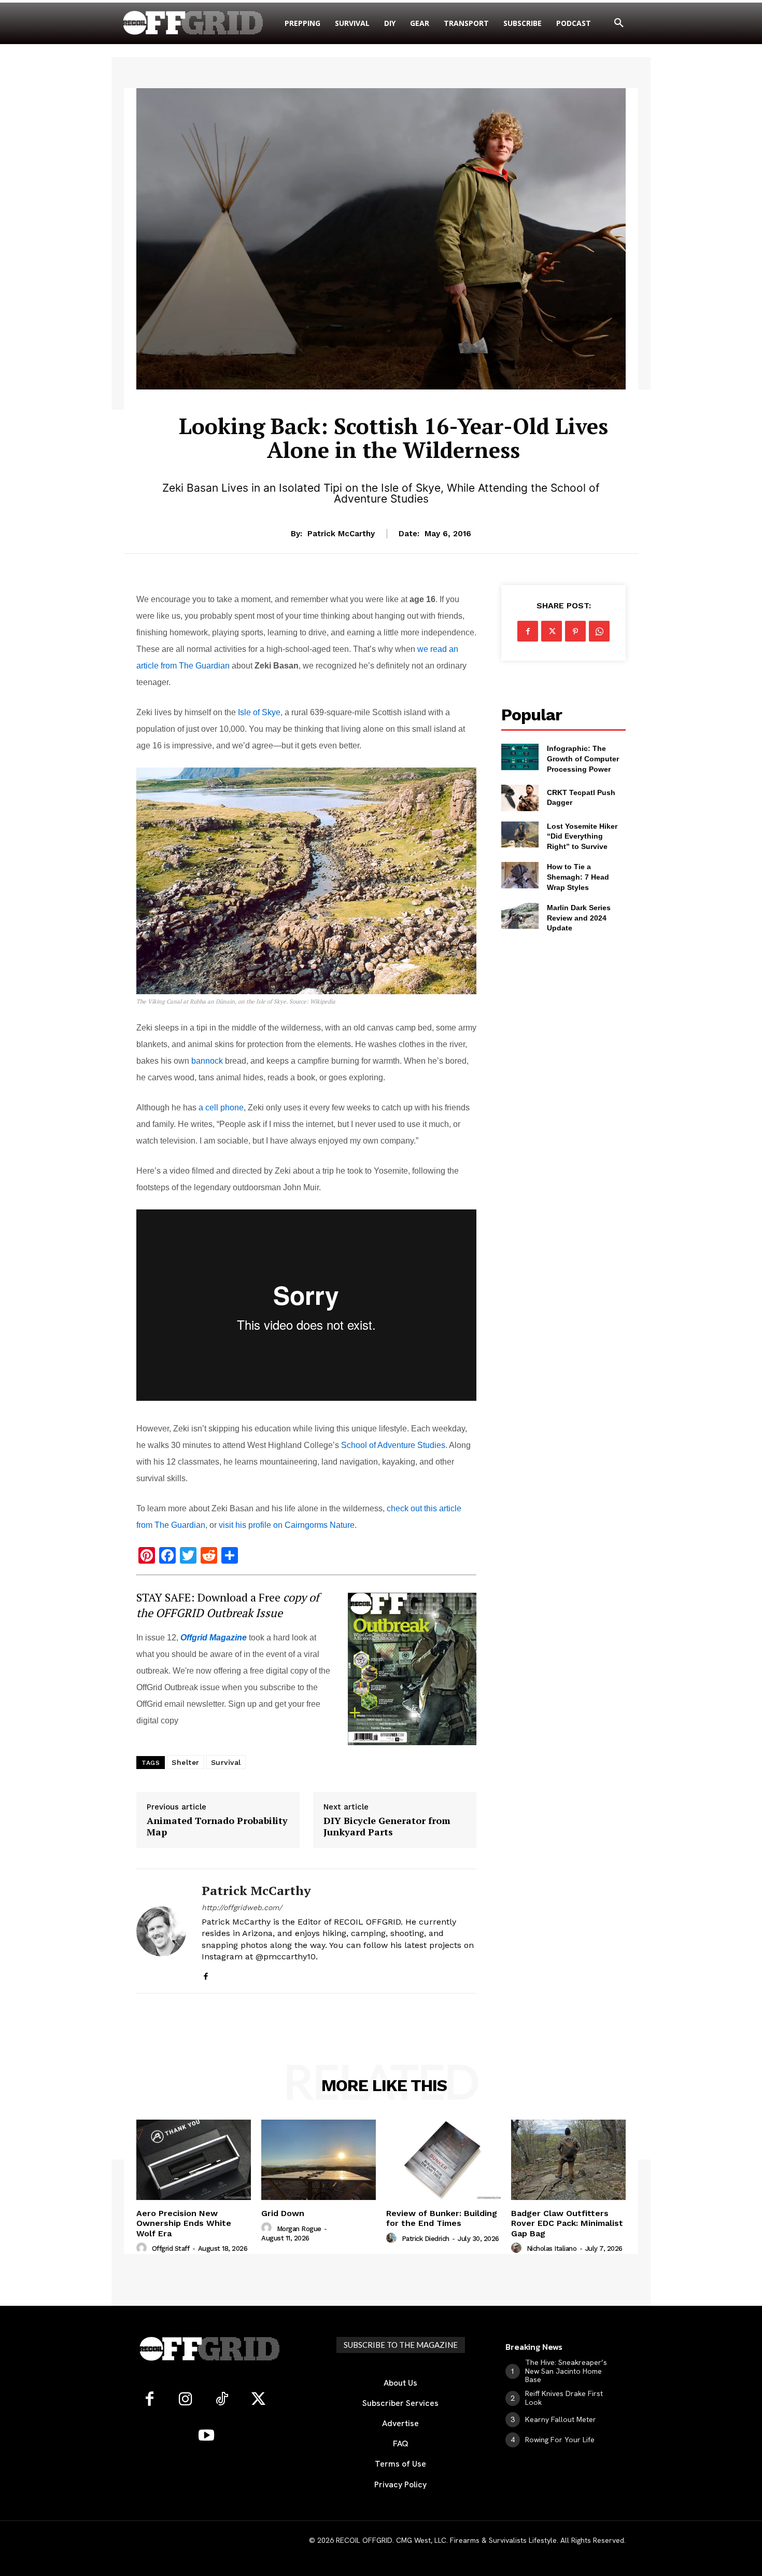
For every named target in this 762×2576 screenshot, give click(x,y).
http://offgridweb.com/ (242, 1907)
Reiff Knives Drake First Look (564, 2398)
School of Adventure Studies (393, 1445)
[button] (619, 23)
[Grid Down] (319, 2160)
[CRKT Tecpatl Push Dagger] (520, 798)
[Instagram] (186, 2400)
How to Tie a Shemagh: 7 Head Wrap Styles (578, 877)
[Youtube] (206, 2436)
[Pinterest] (575, 631)
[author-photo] (143, 2248)
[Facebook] (206, 1974)
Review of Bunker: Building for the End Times (442, 2218)
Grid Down (283, 2213)
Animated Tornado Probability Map (217, 1826)
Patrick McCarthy (341, 534)
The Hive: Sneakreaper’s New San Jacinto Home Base (566, 2371)
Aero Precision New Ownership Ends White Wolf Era (184, 2223)
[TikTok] (222, 2400)
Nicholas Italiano (552, 2248)
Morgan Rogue (299, 2229)
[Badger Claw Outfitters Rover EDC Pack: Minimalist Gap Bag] (568, 2160)
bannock (207, 1061)
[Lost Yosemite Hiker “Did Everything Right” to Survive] (520, 834)
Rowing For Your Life (560, 2440)
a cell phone (221, 1108)
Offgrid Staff (171, 2248)
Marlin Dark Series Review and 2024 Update (579, 918)
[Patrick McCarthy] (161, 1931)
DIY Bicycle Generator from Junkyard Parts (387, 1826)
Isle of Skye (259, 712)
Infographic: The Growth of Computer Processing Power (583, 758)
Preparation (394, 396)
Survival (226, 1762)
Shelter (186, 1762)
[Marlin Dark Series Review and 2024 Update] (520, 916)
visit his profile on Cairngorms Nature (287, 1525)
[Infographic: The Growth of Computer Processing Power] (520, 757)
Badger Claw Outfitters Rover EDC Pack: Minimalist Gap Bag (567, 2223)
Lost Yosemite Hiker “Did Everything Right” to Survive (582, 836)
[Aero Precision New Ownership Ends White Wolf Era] (194, 2160)
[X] (552, 631)
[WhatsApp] (599, 631)
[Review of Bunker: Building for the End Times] (443, 2160)
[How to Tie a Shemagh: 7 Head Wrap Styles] (520, 875)
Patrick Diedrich (426, 2239)
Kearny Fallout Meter (561, 2419)
